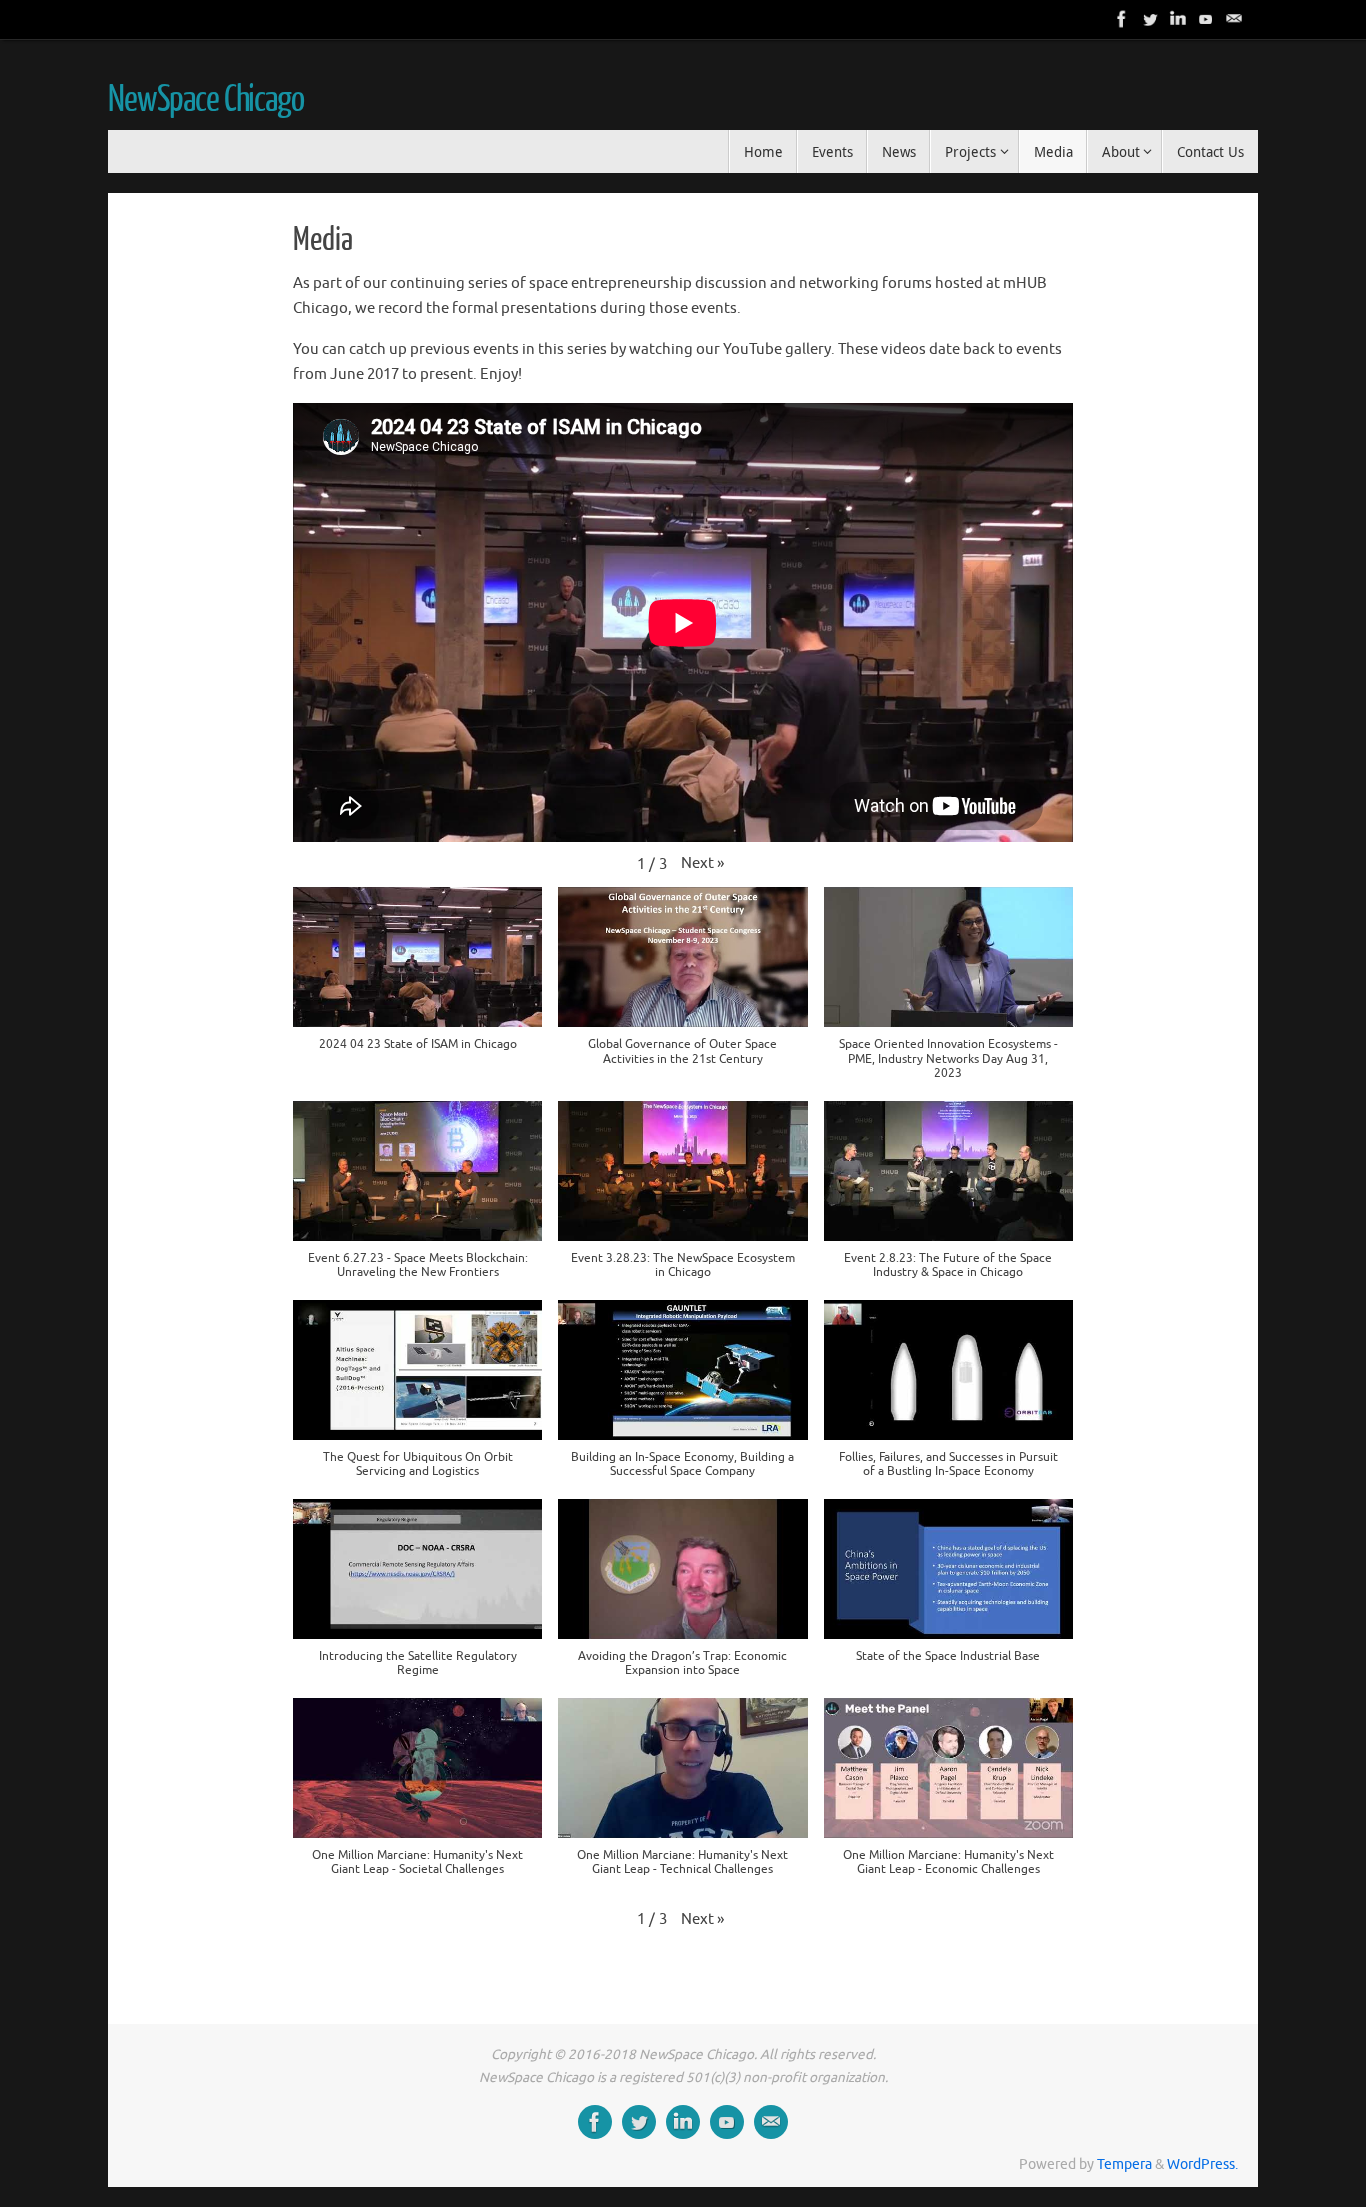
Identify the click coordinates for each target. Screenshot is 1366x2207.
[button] (702, 864)
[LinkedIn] (1178, 19)
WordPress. (1202, 2164)
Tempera (1124, 2164)
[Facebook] (1122, 19)
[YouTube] (1206, 19)
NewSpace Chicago (206, 100)
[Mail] (1234, 19)
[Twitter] (1150, 19)
